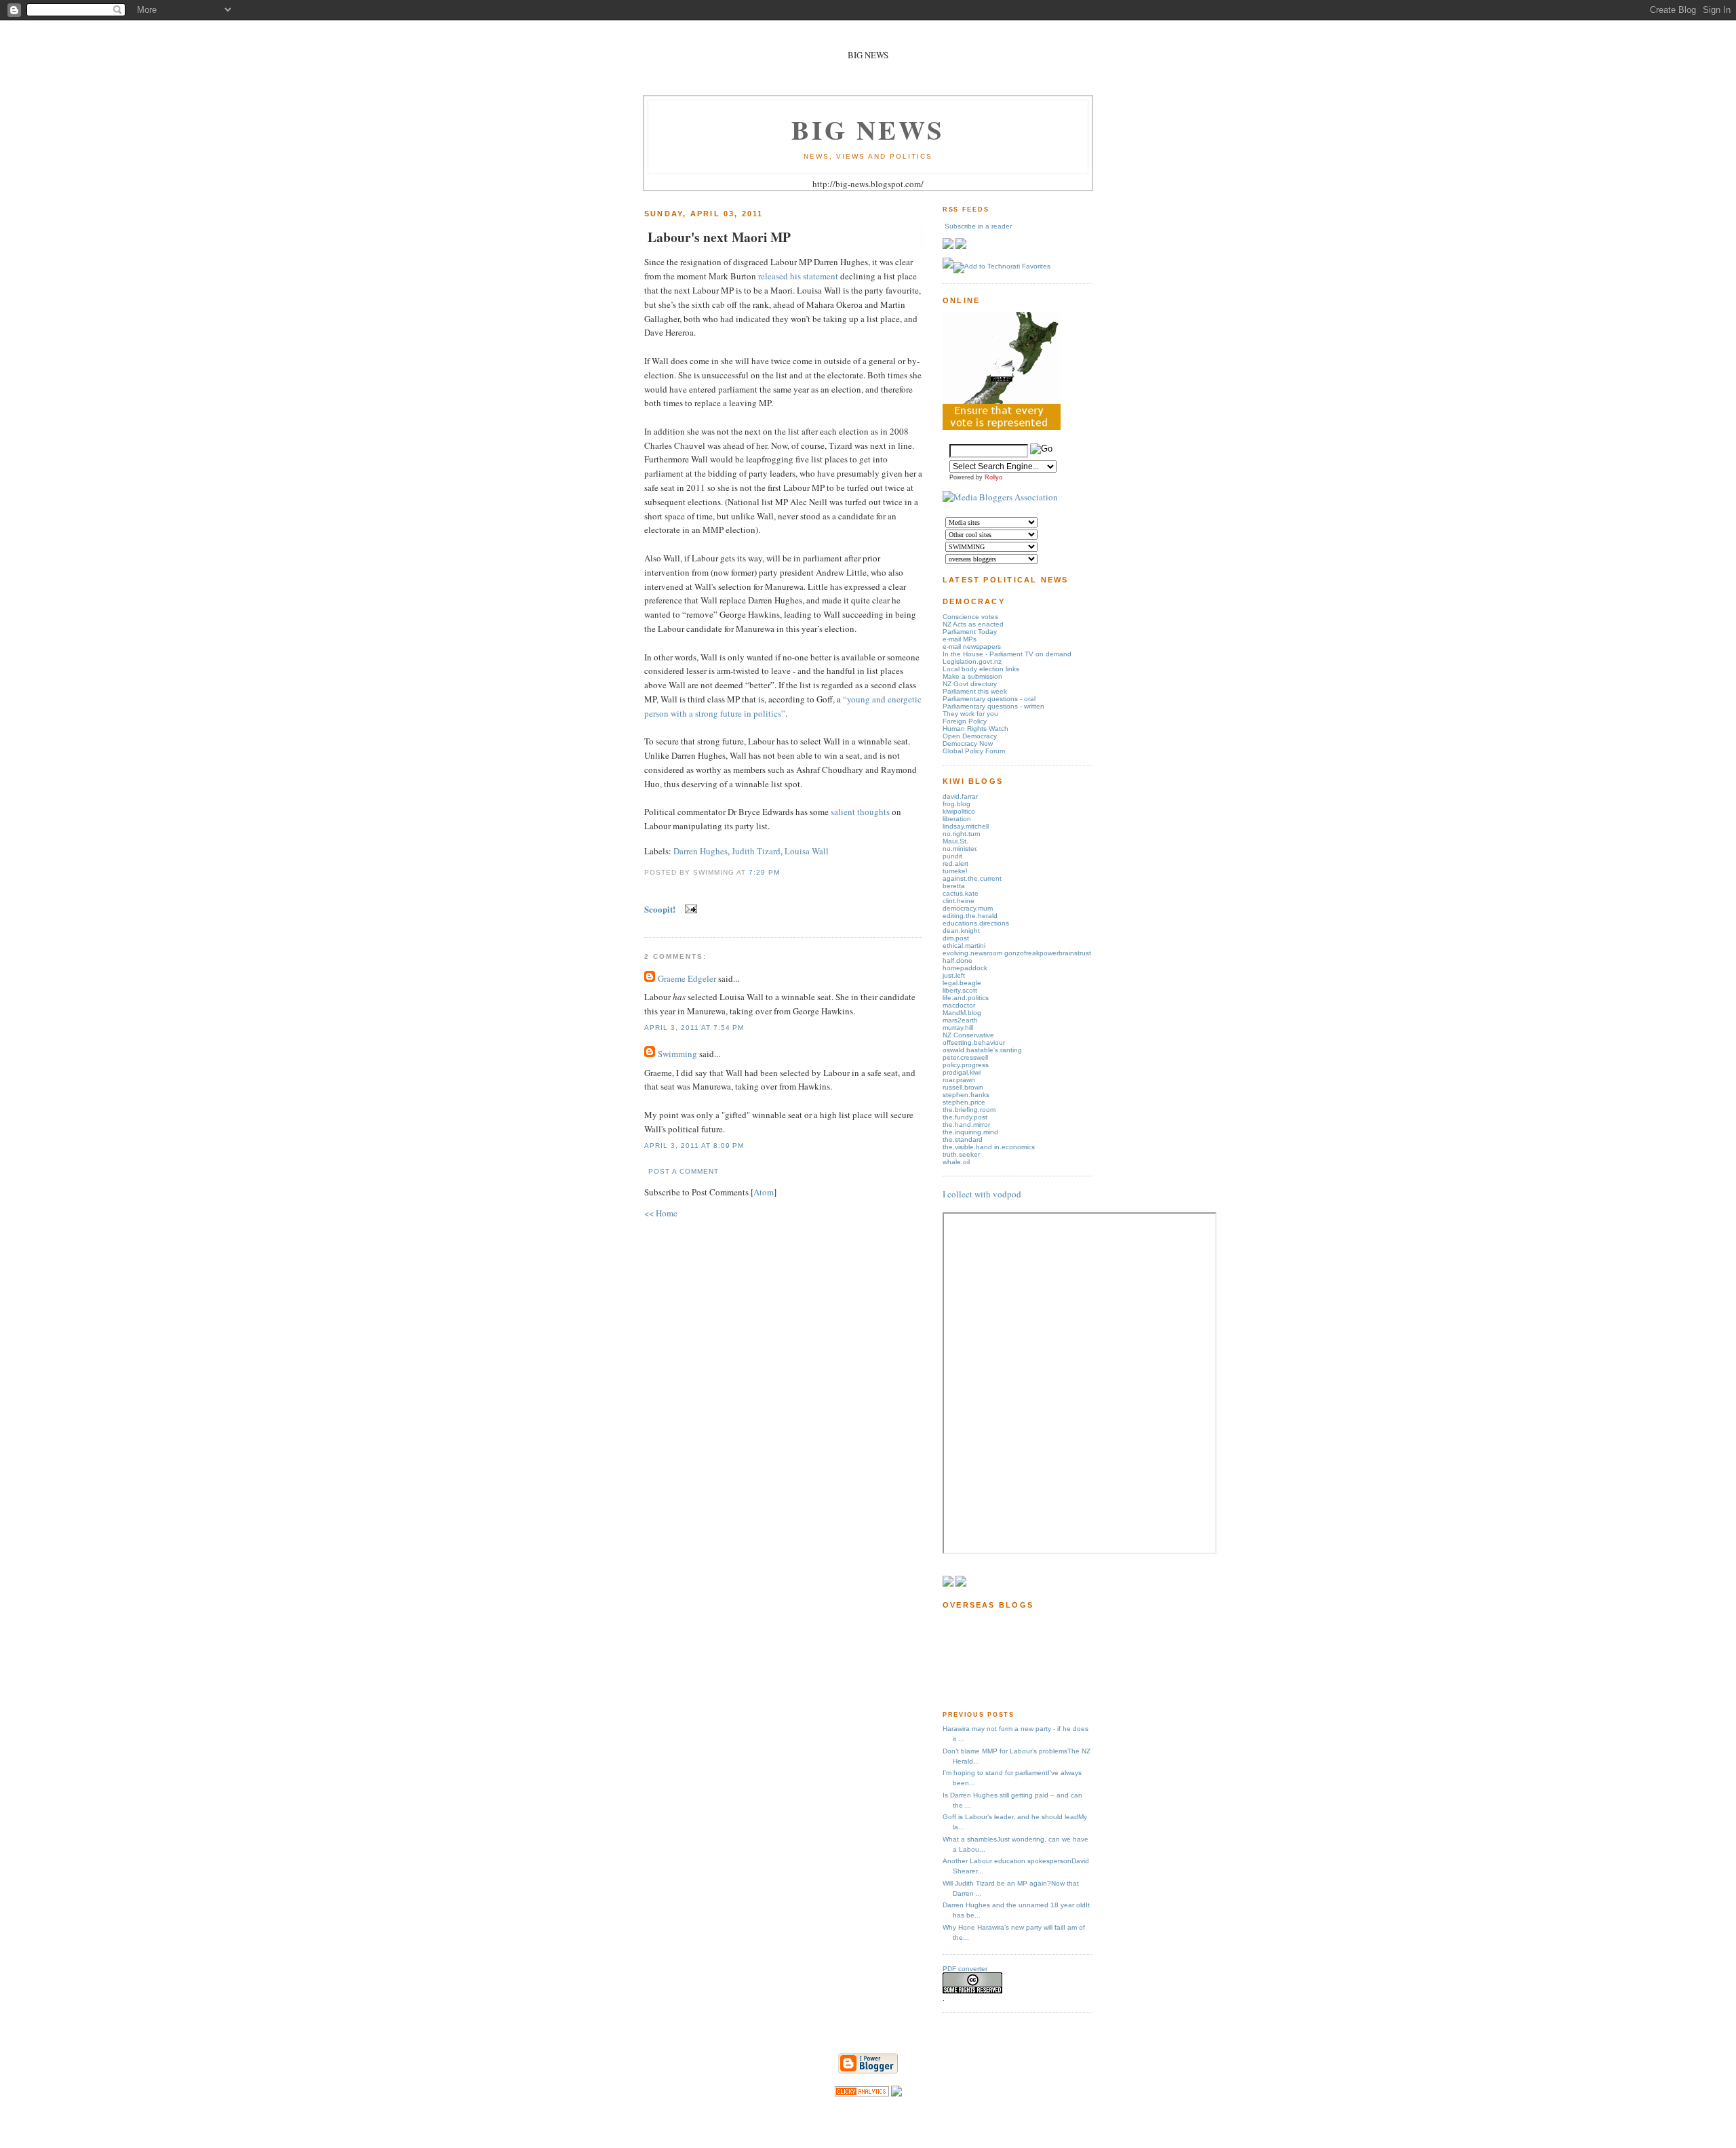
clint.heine (959, 901)
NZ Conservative (968, 1035)
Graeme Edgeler (687, 978)
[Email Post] (689, 909)
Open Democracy (970, 736)
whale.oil (956, 1162)
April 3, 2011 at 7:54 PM (694, 1028)
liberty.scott (960, 990)
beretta (954, 886)
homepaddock (965, 968)
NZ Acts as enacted (973, 624)
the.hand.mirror (966, 1125)
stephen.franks (966, 1095)
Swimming (677, 1054)
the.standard (963, 1139)
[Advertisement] (985, 1659)
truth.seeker (961, 1154)
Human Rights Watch (975, 729)
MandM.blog (962, 1013)
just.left (954, 975)
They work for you (970, 714)
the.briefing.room (969, 1110)
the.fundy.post (965, 1117)
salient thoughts (860, 812)
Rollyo (993, 477)
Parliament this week (975, 691)
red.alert (955, 863)
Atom (764, 1192)
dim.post (956, 938)
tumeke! (955, 871)
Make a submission (972, 676)
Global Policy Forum (974, 751)
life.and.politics (966, 998)
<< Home (661, 1213)
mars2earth (960, 1020)
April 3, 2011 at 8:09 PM (694, 1146)
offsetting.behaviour (974, 1042)
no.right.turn (962, 834)
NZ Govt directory (970, 684)
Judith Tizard (756, 851)
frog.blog (956, 804)
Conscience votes (970, 617)
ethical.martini (964, 946)
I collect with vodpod (982, 1194)
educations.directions (976, 923)
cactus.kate (961, 893)
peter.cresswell (965, 1057)
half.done (958, 960)
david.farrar (960, 796)
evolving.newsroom (973, 953)
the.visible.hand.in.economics (989, 1147)
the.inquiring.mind (970, 1132)
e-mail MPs (960, 639)
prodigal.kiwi (962, 1072)
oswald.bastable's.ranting (982, 1050)
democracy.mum (968, 908)
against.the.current (972, 878)
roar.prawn (959, 1080)
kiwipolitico (959, 811)
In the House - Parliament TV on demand (1007, 654)
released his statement (798, 276)
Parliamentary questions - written (993, 706)
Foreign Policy (965, 721)
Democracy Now (968, 743)
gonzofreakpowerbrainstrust (1048, 953)
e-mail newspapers (972, 647)
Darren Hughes (701, 851)
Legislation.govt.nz (972, 661)
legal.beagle (962, 983)
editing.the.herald (970, 916)
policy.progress (966, 1065)
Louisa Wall (807, 851)
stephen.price (964, 1102)
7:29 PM (764, 872)
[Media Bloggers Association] (1000, 497)
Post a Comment (684, 1171)
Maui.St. (955, 841)
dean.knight (961, 931)
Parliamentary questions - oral (989, 699)
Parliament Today (970, 632)
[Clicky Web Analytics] (862, 2093)
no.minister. (960, 849)
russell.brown (963, 1087)
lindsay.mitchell (966, 826)
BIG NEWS (868, 129)
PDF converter (965, 1969)
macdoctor (959, 1005)
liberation (957, 819)
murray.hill (958, 1028)
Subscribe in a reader (978, 226)
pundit (952, 856)
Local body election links (981, 669)
